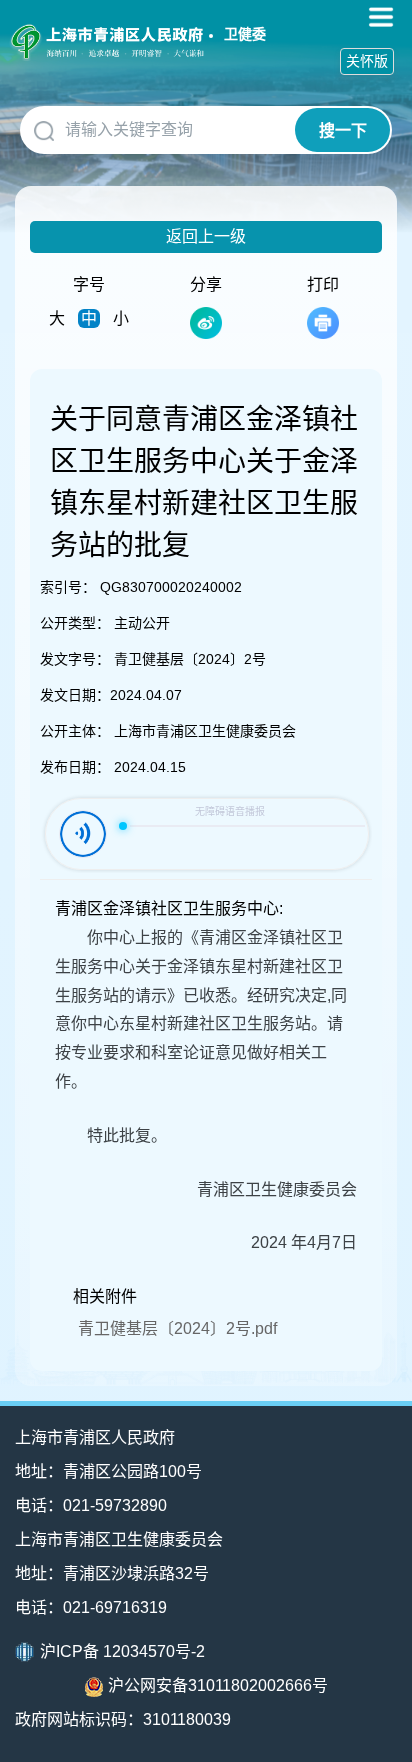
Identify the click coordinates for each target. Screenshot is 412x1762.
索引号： (68, 587)
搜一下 (343, 130)
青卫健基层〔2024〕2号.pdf (177, 1328)
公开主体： (75, 731)
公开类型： (75, 623)
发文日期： (75, 695)
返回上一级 (206, 236)
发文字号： (75, 659)
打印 (323, 284)
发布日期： (75, 767)
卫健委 (245, 34)
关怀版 (367, 61)
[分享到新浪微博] (206, 323)
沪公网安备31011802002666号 (218, 1685)
